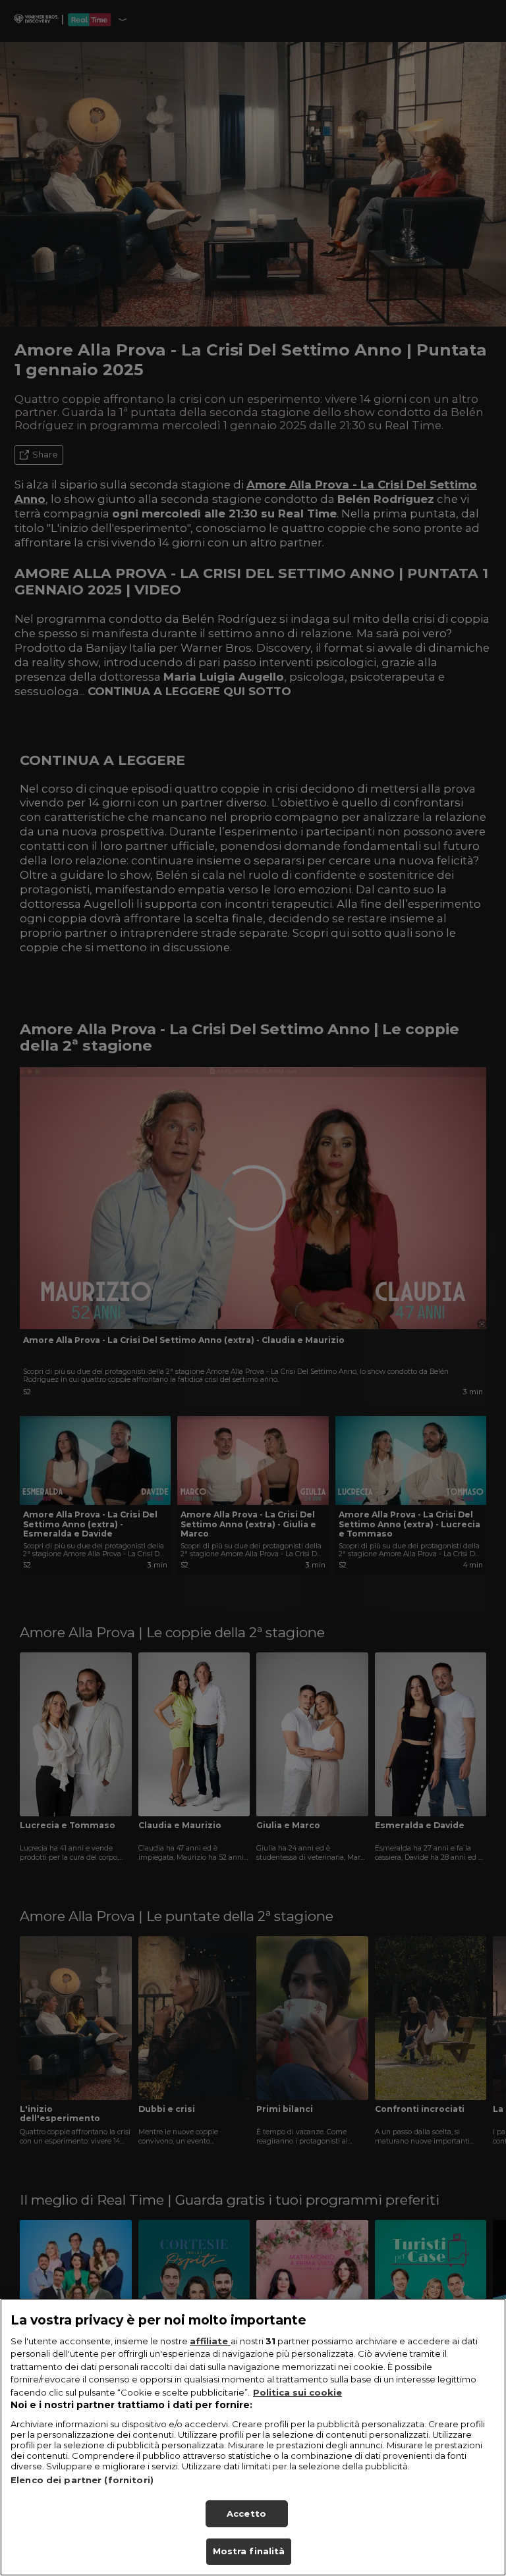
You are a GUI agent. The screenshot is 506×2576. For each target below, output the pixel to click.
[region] (253, 2437)
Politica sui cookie (297, 2392)
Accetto (246, 2513)
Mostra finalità (249, 2551)
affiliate (210, 2341)
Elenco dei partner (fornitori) (82, 2480)
